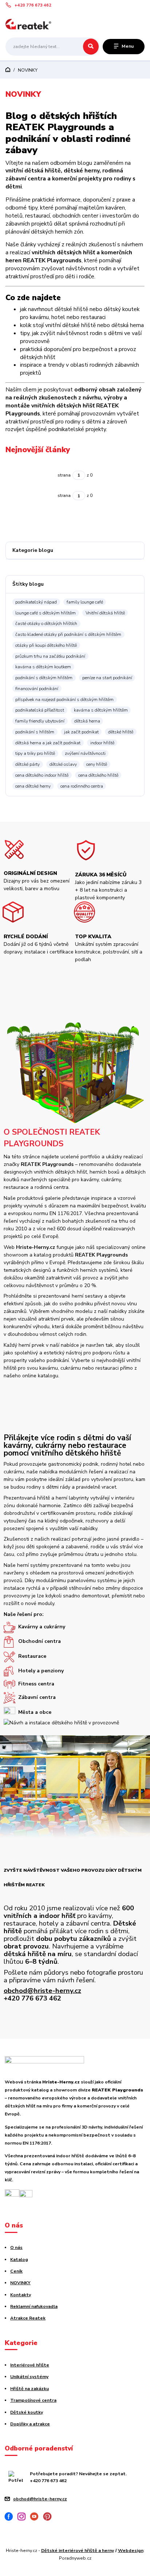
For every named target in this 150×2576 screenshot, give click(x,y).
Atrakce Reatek (28, 2318)
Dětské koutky (27, 2412)
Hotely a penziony (41, 1671)
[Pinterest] (50, 2518)
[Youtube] (37, 2518)
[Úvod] (30, 24)
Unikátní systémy (29, 2377)
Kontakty (21, 2295)
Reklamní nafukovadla (34, 2306)
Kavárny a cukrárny (42, 1627)
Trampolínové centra (33, 2400)
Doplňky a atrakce (30, 2424)
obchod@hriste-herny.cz (42, 1991)
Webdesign (131, 2551)
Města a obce (35, 1712)
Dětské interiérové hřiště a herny (78, 2551)
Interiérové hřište (30, 2365)
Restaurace (32, 1656)
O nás (16, 2247)
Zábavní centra (37, 1698)
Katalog (19, 2260)
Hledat (91, 47)
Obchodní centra (40, 1642)
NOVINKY (20, 2283)
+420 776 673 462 (33, 5)
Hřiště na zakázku (29, 2389)
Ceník (16, 2271)
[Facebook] (11, 2518)
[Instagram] (24, 2518)
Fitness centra (36, 1684)
